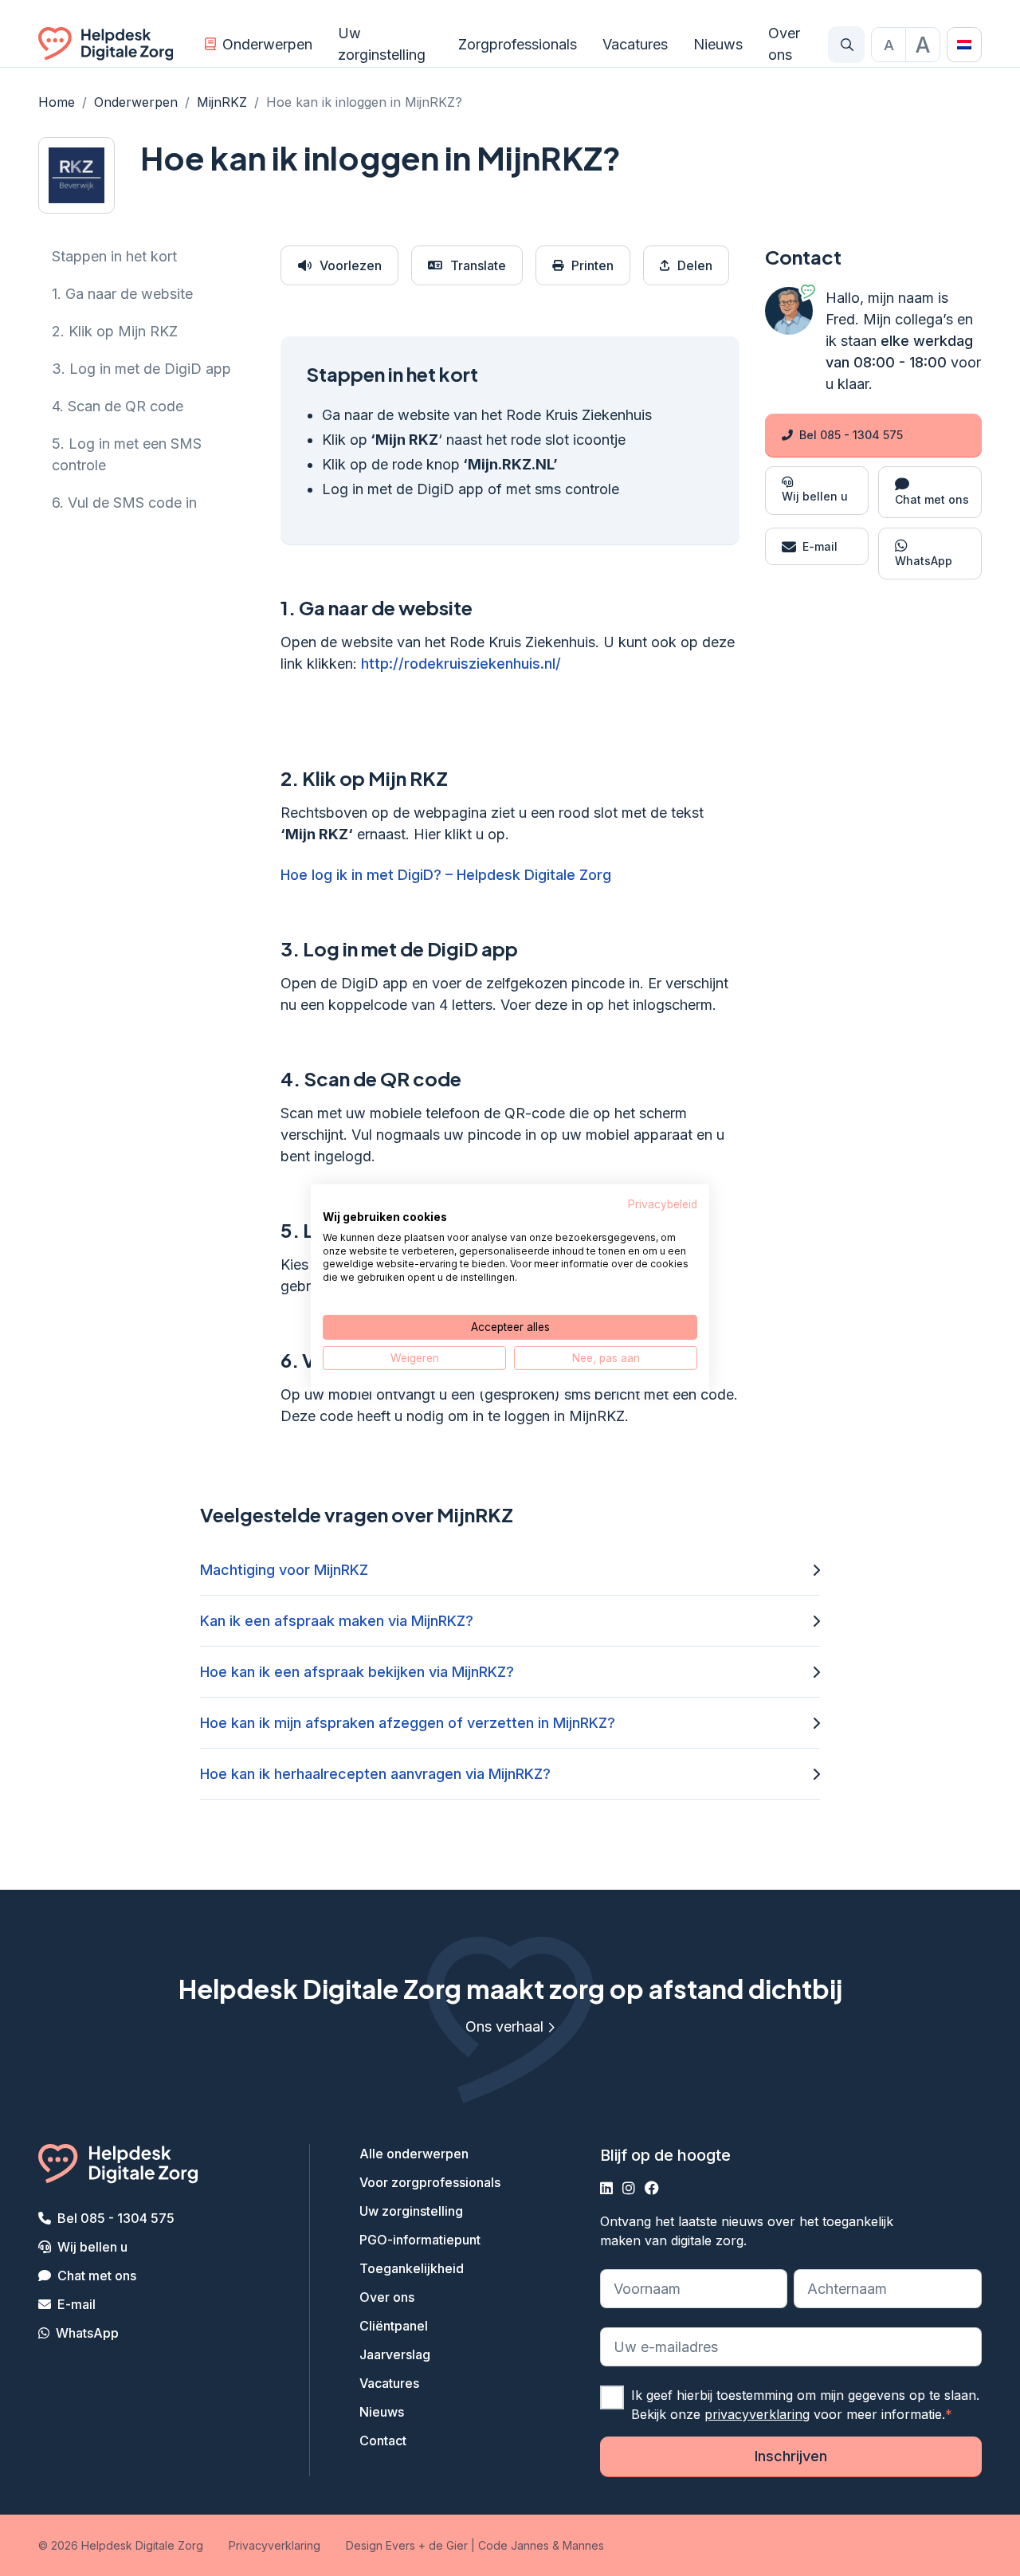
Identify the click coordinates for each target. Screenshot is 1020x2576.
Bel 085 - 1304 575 (851, 435)
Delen (695, 265)
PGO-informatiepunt (420, 2240)
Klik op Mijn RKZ (115, 331)
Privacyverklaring (275, 2545)
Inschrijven (791, 2456)
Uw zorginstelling (382, 44)
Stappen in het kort (114, 256)
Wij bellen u (92, 2247)
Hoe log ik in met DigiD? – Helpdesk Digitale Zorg (446, 875)
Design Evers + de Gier (407, 2545)
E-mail (76, 2304)
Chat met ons (97, 2276)
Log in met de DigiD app (141, 369)
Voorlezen (351, 265)
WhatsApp (87, 2333)
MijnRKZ (222, 102)
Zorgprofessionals (518, 44)
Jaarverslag (395, 2354)
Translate (478, 265)
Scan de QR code (118, 406)
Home (57, 102)
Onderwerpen (267, 44)
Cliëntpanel (394, 2326)
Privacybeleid (663, 1204)
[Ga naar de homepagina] (106, 45)
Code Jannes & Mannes (541, 2545)
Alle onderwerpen (414, 2154)
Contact (383, 2441)
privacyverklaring (757, 2414)
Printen (592, 265)
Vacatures (635, 44)
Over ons (784, 44)
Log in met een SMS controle (127, 454)
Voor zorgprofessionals (430, 2182)
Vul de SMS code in (124, 503)
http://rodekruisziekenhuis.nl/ (461, 664)
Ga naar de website (122, 294)
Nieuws (718, 44)
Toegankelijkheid (412, 2268)
